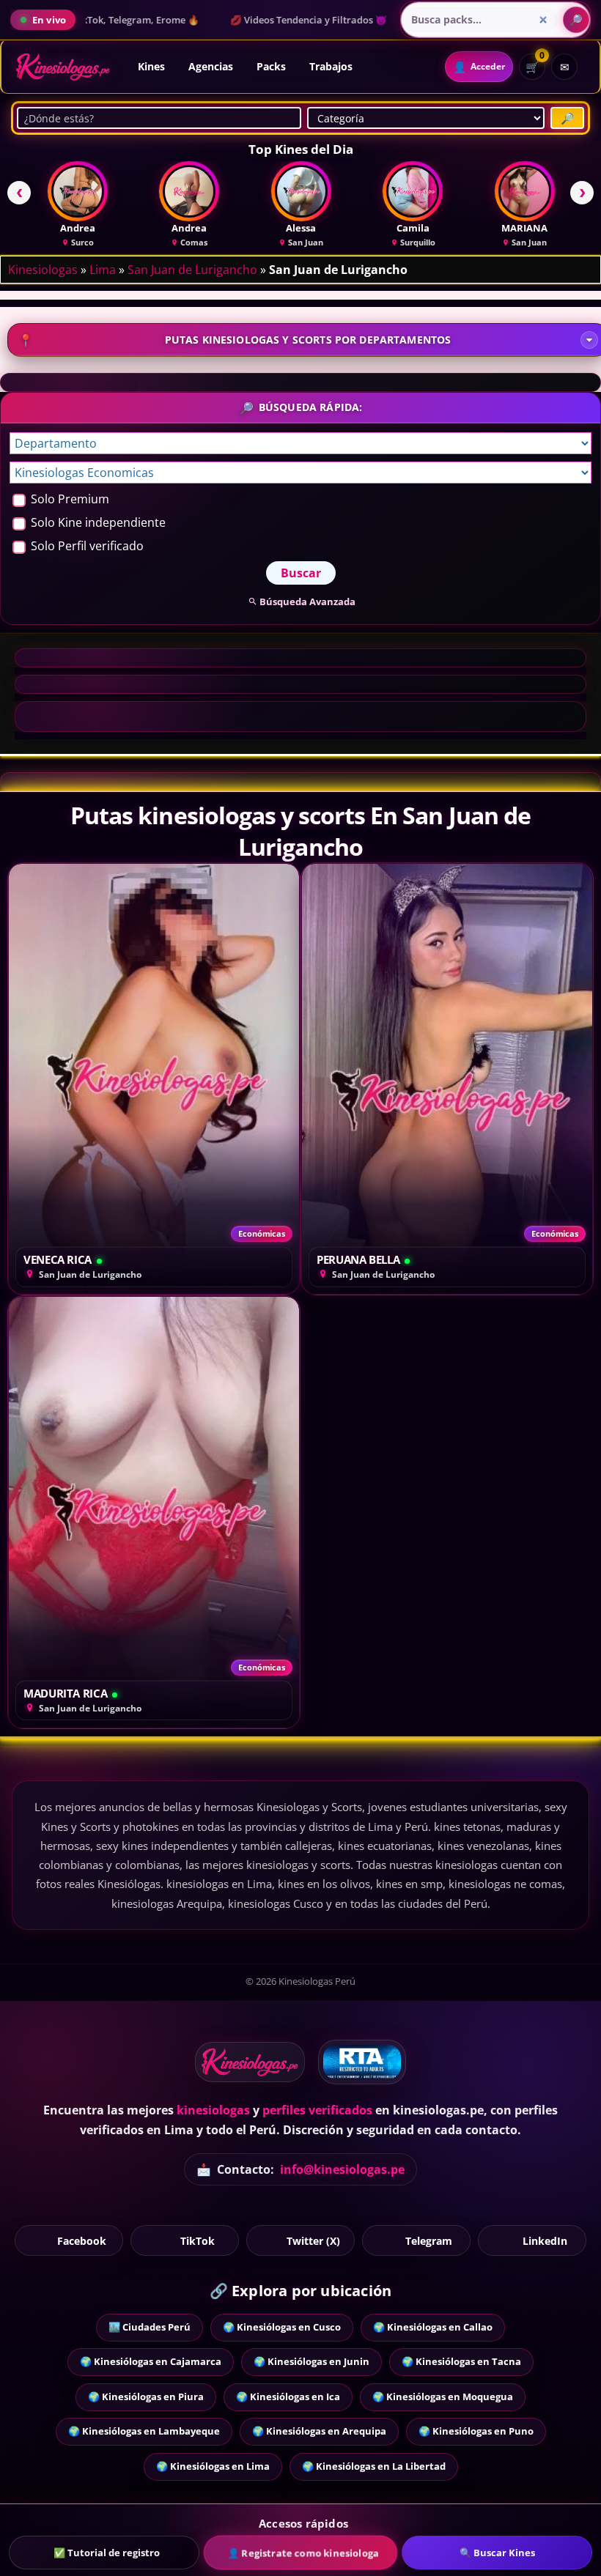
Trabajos (331, 66)
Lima (103, 270)
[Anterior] (19, 193)
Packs (271, 66)
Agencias (211, 66)
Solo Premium (69, 499)
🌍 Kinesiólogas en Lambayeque (144, 2431)
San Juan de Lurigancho (192, 270)
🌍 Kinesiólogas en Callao (433, 2327)
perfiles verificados (317, 2110)
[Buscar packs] (576, 20)
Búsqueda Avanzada (307, 602)
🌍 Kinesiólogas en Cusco (282, 2327)
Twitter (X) (313, 2240)
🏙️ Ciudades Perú (150, 2327)
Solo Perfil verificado (86, 546)
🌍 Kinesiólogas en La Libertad (374, 2466)
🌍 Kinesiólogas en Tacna (461, 2361)
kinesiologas (213, 2110)
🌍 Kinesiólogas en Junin (311, 2361)
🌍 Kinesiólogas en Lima (213, 2466)
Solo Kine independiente (97, 522)
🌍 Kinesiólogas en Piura (146, 2397)
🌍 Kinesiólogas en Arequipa (319, 2431)
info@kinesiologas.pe (342, 2169)
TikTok (198, 2240)
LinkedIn (545, 2240)
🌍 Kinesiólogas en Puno (476, 2431)
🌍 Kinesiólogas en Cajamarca (151, 2361)
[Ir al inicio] (63, 67)
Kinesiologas (43, 270)
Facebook (82, 2240)
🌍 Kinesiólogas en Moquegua (443, 2397)
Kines (151, 66)
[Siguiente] (582, 193)
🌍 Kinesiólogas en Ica (288, 2397)
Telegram (429, 2240)
